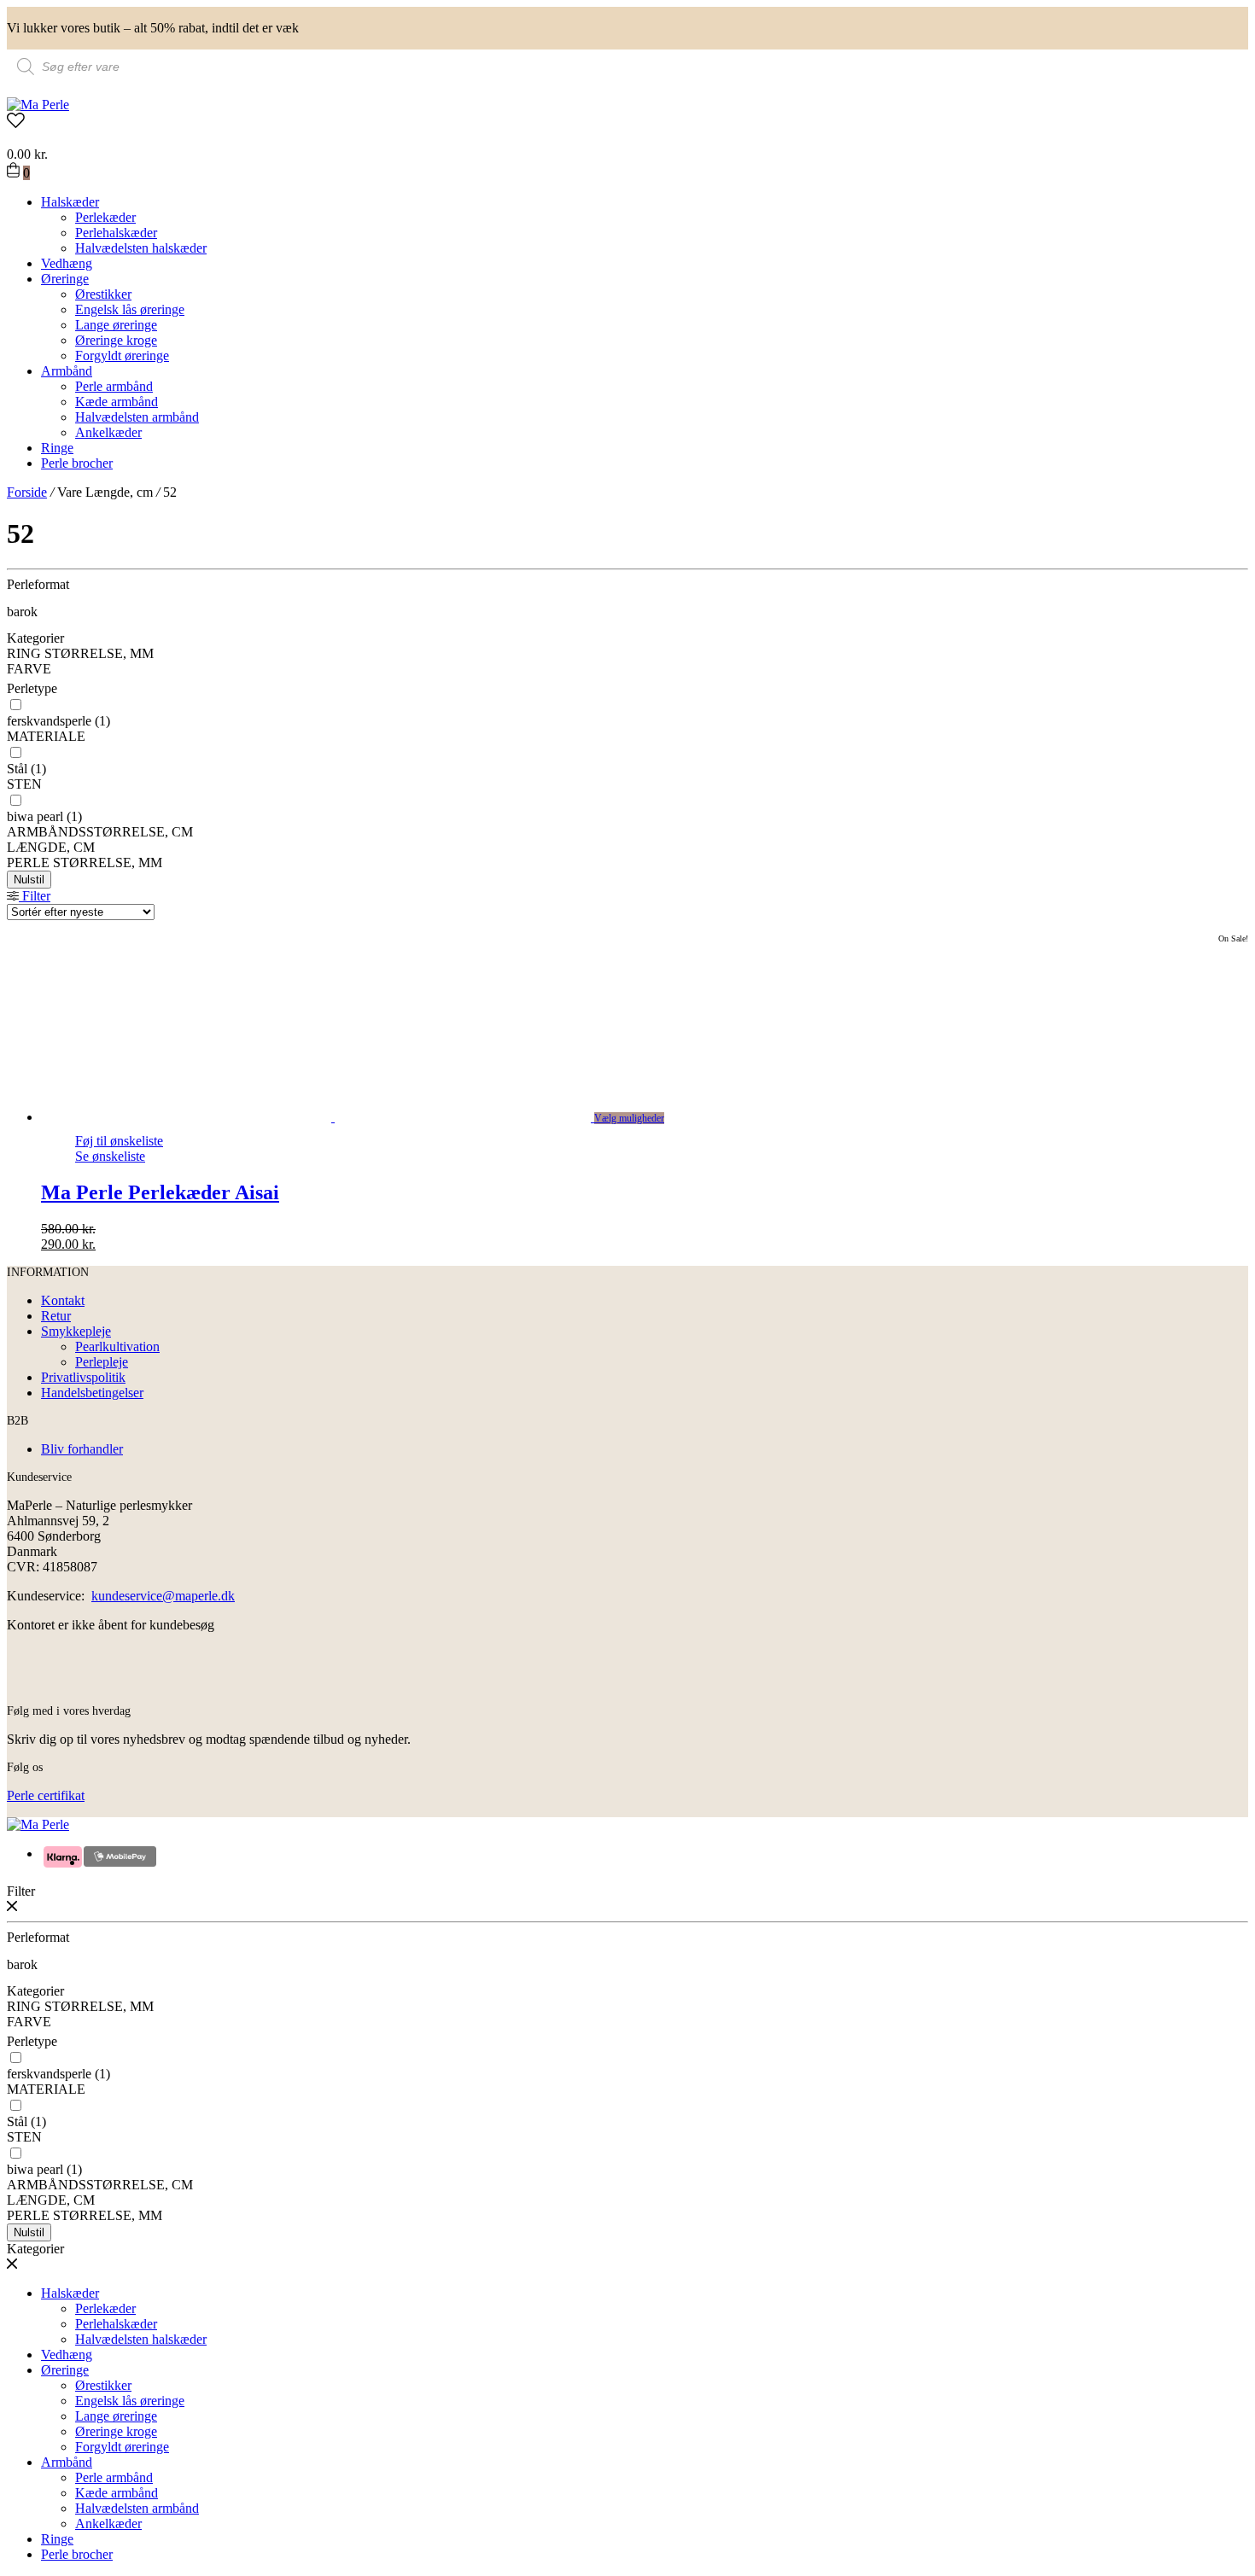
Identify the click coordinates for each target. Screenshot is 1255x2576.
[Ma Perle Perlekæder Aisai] (335, 1117)
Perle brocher (77, 463)
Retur (56, 1316)
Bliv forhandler (82, 1449)
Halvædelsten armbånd (137, 417)
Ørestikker (103, 294)
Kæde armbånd (117, 402)
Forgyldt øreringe (122, 356)
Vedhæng (67, 263)
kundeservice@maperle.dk (163, 1596)
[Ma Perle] (38, 105)
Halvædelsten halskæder (141, 248)
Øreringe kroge (116, 340)
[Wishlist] (627, 122)
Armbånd (67, 371)
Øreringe (65, 279)
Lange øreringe (116, 325)
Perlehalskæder (116, 233)
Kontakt (63, 1300)
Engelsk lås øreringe (130, 309)
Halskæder (70, 202)
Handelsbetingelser (92, 1393)
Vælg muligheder (629, 1118)
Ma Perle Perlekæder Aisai (160, 1192)
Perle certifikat (46, 1795)
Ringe (57, 448)
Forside (27, 492)
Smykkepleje (76, 1331)
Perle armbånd (114, 386)
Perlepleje (102, 1362)
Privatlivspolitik (83, 1377)
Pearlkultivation (117, 1346)
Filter (35, 896)
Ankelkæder (108, 432)
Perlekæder (105, 217)
